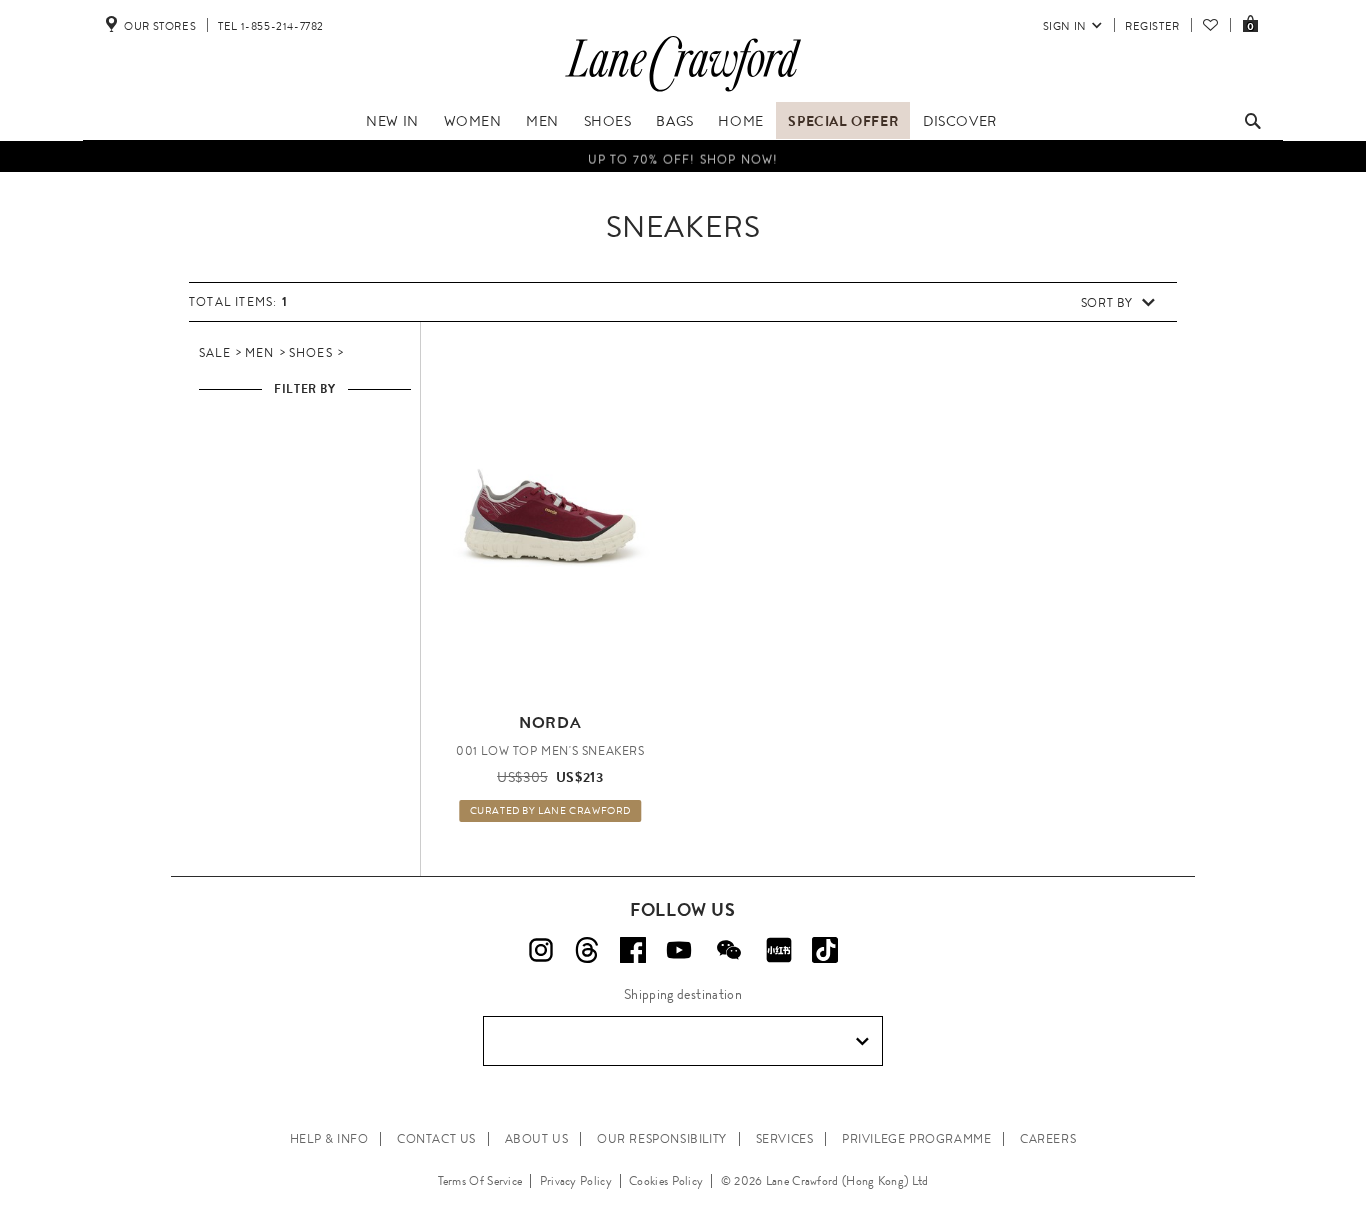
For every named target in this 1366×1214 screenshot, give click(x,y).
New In (392, 121)
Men (542, 121)
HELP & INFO (329, 1139)
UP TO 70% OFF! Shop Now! (683, 158)
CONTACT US (436, 1139)
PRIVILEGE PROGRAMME (916, 1139)
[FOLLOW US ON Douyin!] (825, 950)
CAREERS (1048, 1139)
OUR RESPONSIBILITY (662, 1139)
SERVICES (785, 1139)
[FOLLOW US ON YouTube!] (679, 950)
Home (740, 121)
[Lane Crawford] (683, 92)
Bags (674, 121)
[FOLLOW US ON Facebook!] (633, 950)
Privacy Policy (576, 1181)
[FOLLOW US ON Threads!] (587, 950)
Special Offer (843, 121)
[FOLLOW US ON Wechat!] (729, 950)
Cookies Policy (666, 1181)
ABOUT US (537, 1139)
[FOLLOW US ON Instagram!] (541, 950)
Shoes (608, 121)
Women (473, 121)
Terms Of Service (480, 1181)
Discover (960, 121)
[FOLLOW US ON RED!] (779, 950)
